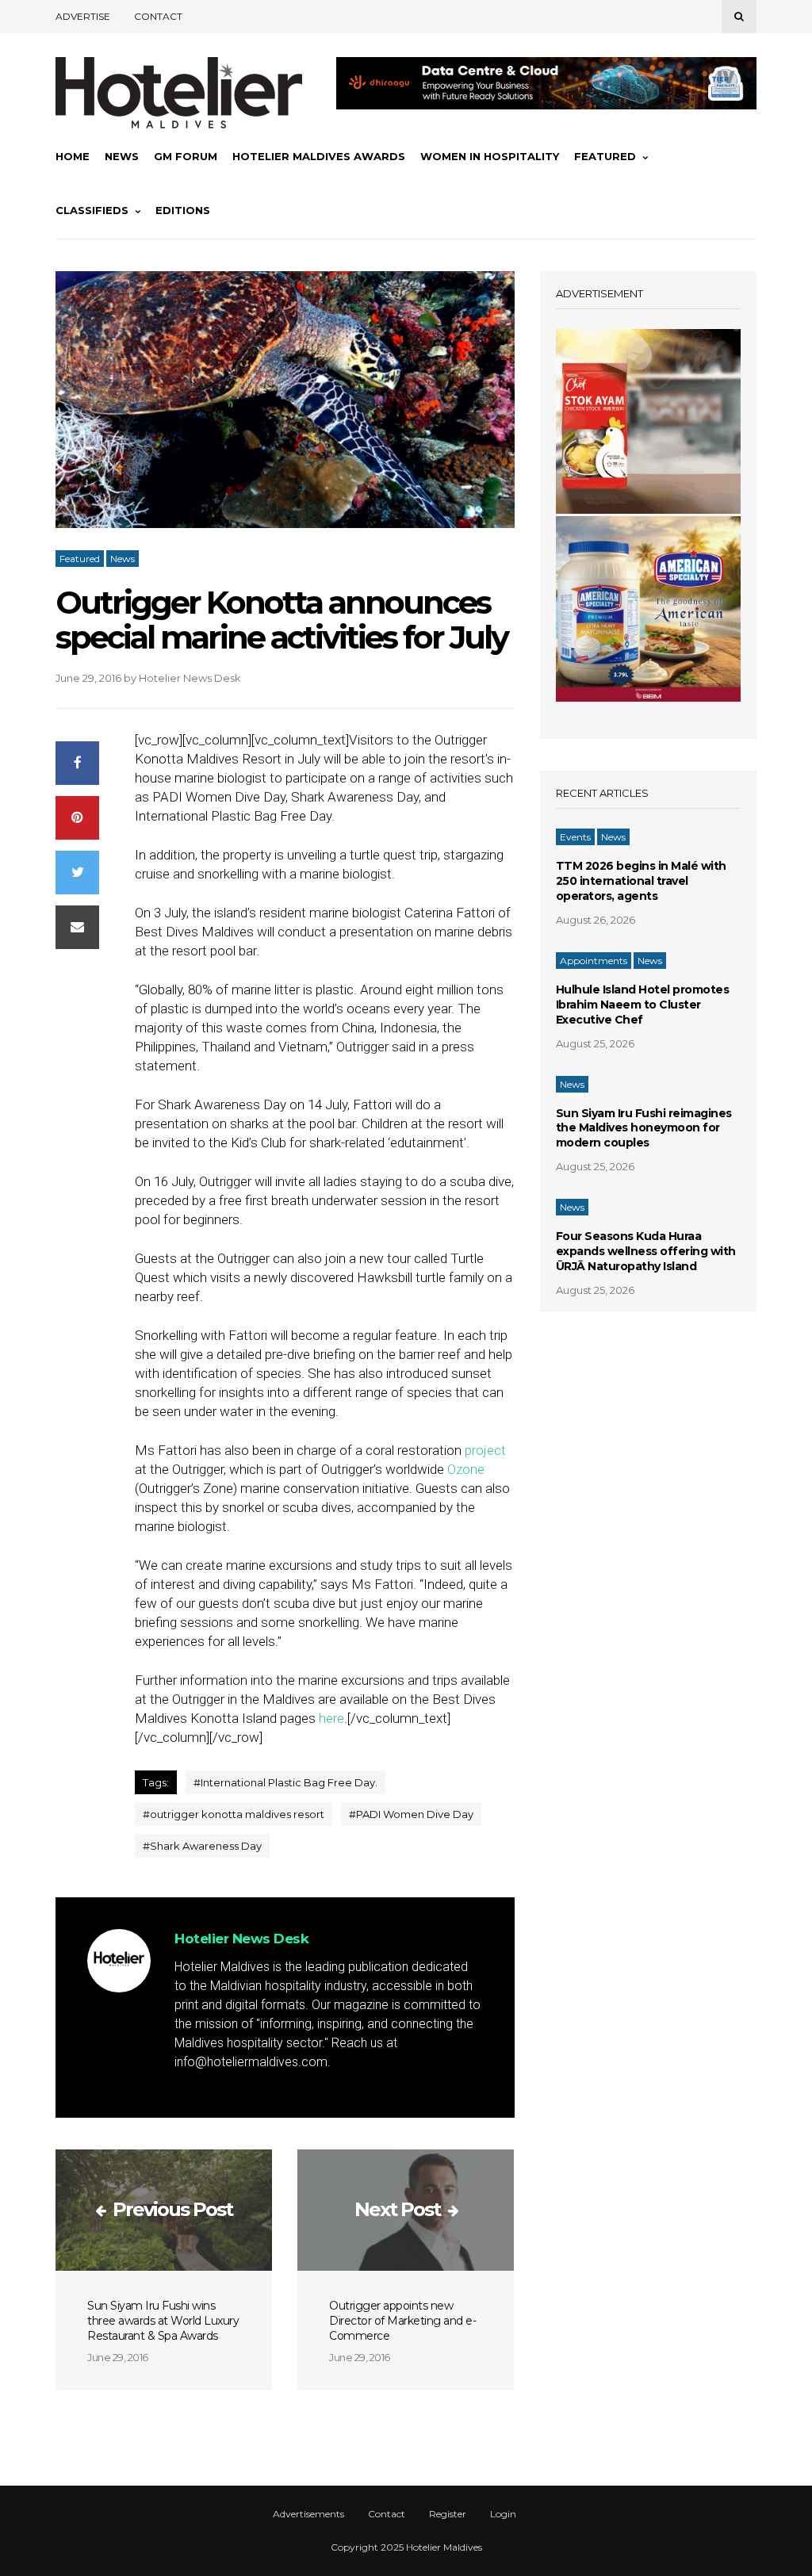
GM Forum (186, 156)
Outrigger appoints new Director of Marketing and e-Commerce (402, 2321)
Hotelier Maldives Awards (319, 156)
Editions (183, 210)
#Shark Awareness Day (202, 1846)
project (485, 1450)
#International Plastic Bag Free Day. (285, 1782)
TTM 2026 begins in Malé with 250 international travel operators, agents (641, 881)
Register (448, 2514)
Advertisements (308, 2514)
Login (503, 2514)
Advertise (83, 16)
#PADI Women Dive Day (411, 1814)
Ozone (466, 1469)
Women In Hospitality (490, 156)
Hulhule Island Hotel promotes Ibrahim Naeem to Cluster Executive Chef (643, 1005)
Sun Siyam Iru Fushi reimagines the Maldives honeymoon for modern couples (644, 1128)
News (122, 156)
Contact (158, 16)
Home (73, 156)
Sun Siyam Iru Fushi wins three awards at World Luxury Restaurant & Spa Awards (163, 2321)
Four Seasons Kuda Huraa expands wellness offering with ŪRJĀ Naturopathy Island (646, 1251)
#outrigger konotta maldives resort (234, 1814)
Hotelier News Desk (190, 678)
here (331, 1718)
